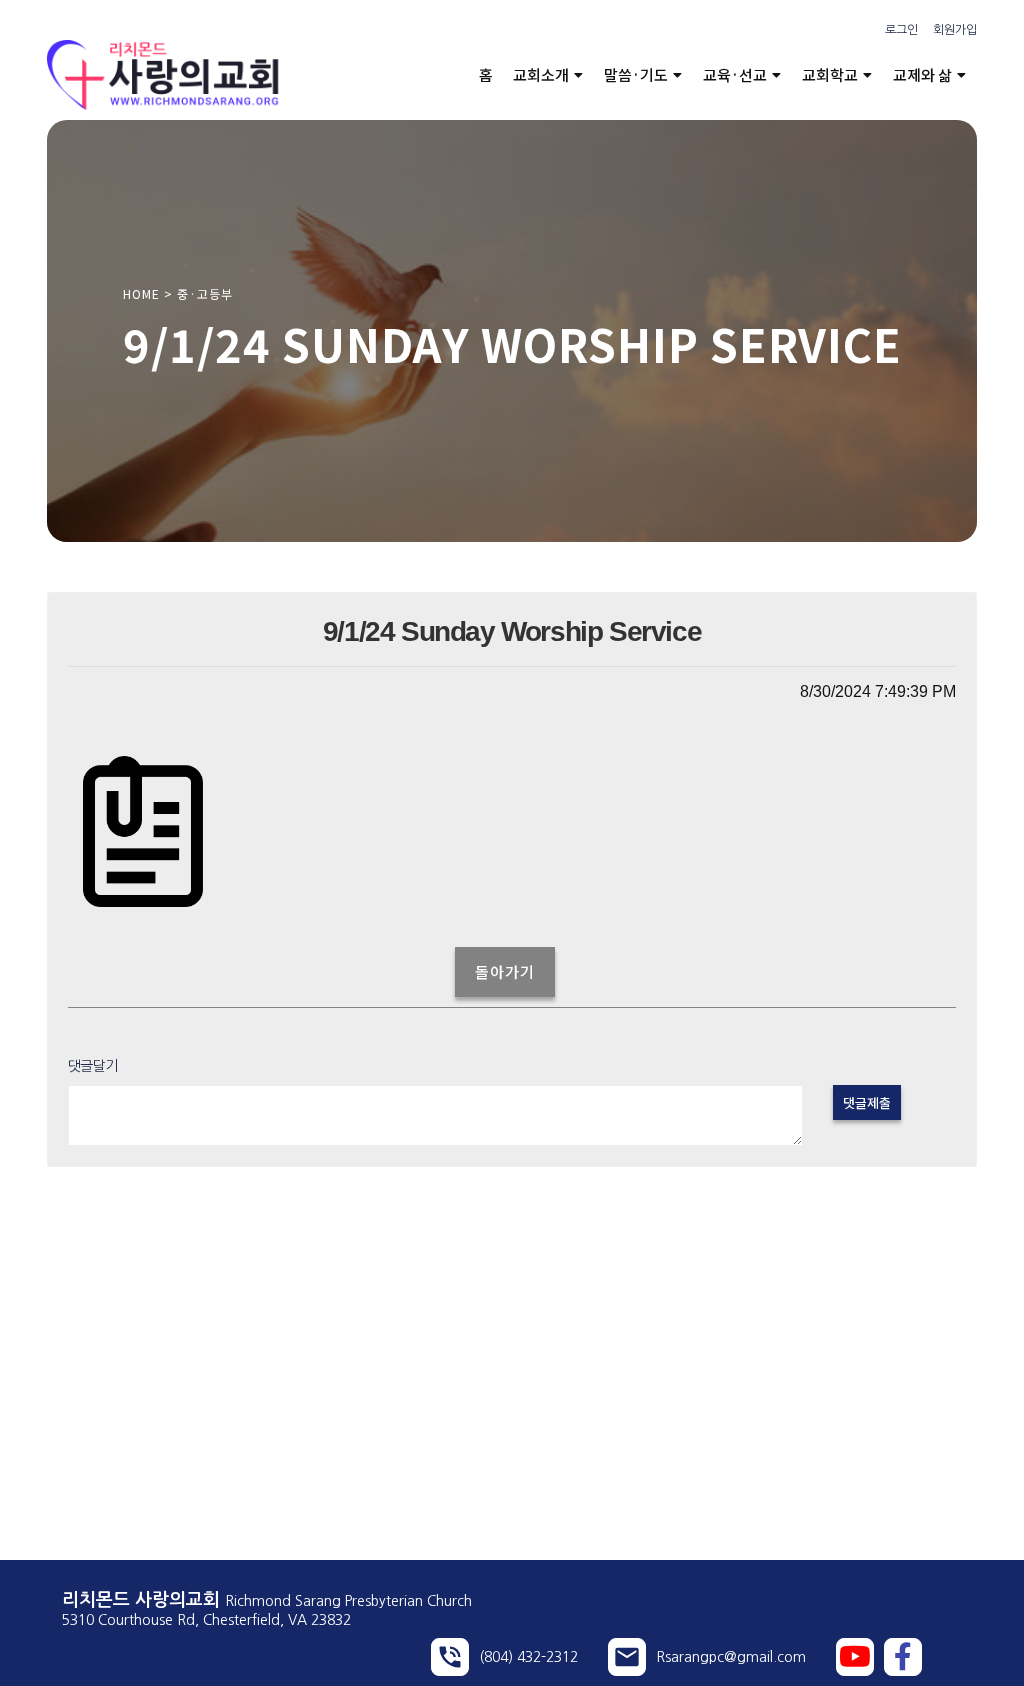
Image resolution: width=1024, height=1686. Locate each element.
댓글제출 (867, 1102)
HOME (141, 293)
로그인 (901, 30)
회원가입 (955, 30)
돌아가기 (505, 971)
